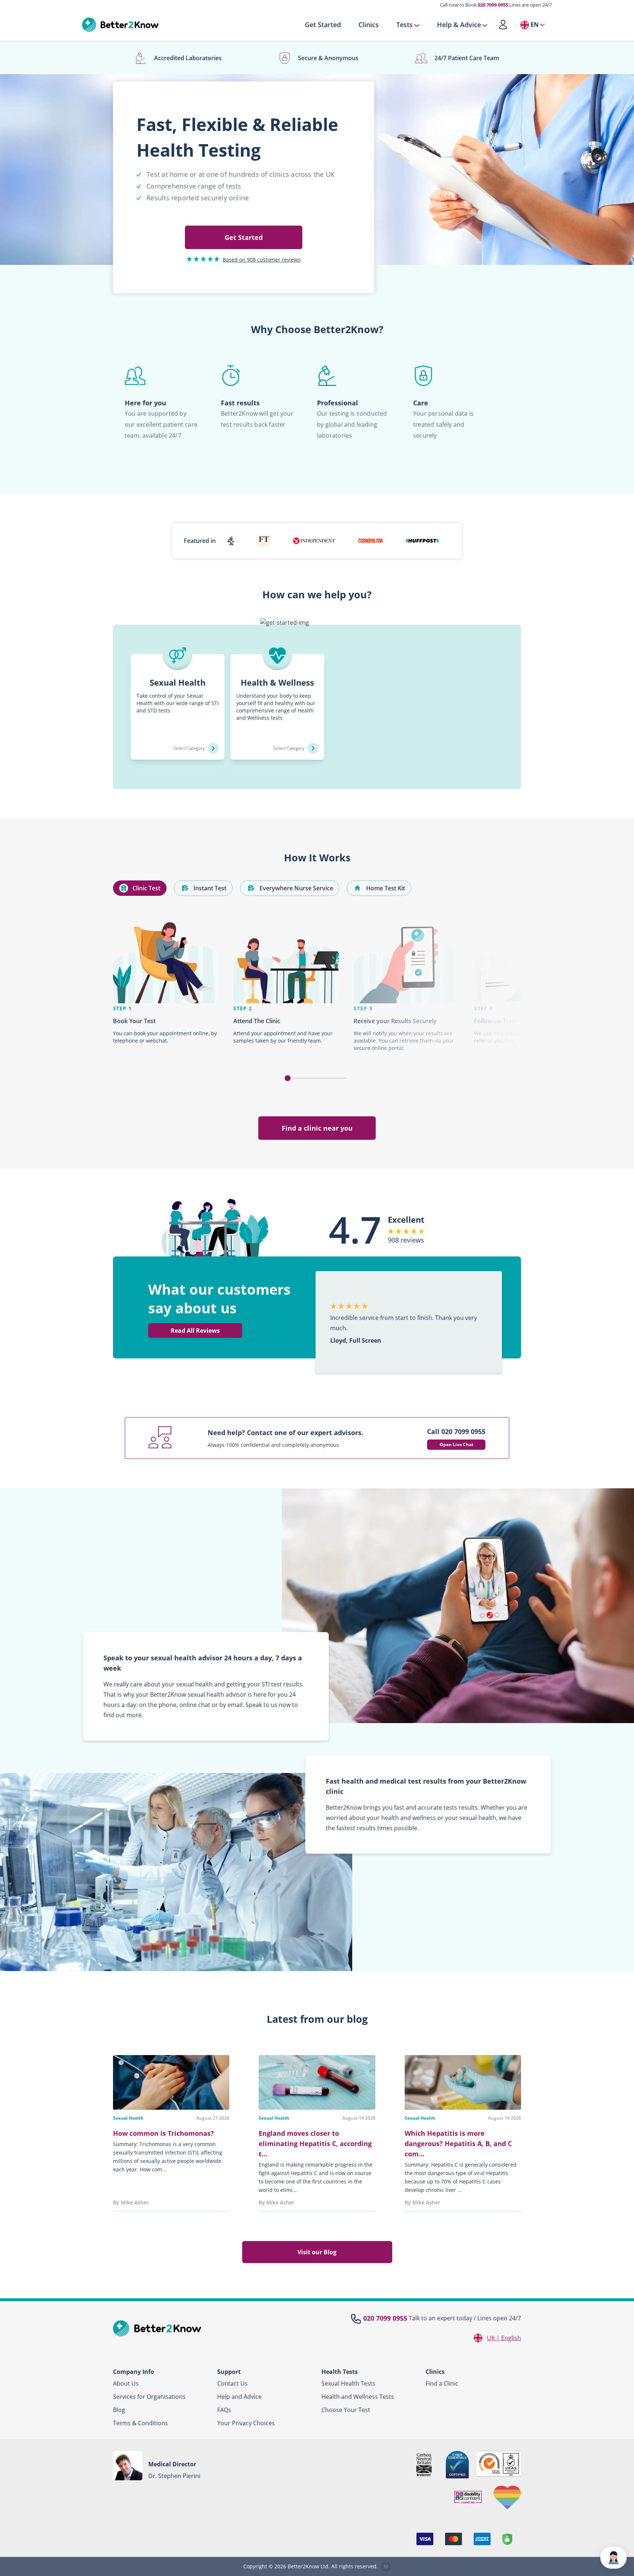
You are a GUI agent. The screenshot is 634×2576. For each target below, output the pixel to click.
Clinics (369, 25)
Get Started (323, 25)
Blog (119, 2410)
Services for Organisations (149, 2397)
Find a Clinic (442, 2383)
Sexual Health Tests (348, 2383)
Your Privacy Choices (246, 2423)
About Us (126, 2383)
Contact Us (232, 2383)
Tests (405, 25)
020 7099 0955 (493, 5)
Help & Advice (459, 25)
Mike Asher (135, 2202)
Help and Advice (239, 2397)
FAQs (224, 2410)
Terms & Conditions (141, 2423)
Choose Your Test (346, 2410)
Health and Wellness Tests (358, 2397)
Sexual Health (128, 2118)
